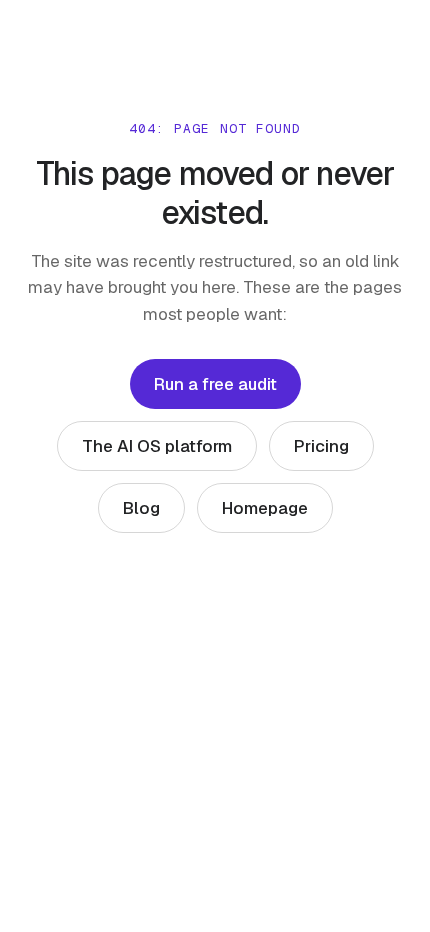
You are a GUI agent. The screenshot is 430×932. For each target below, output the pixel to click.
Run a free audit (215, 384)
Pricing (321, 446)
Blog (141, 508)
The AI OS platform (157, 446)
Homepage (265, 508)
